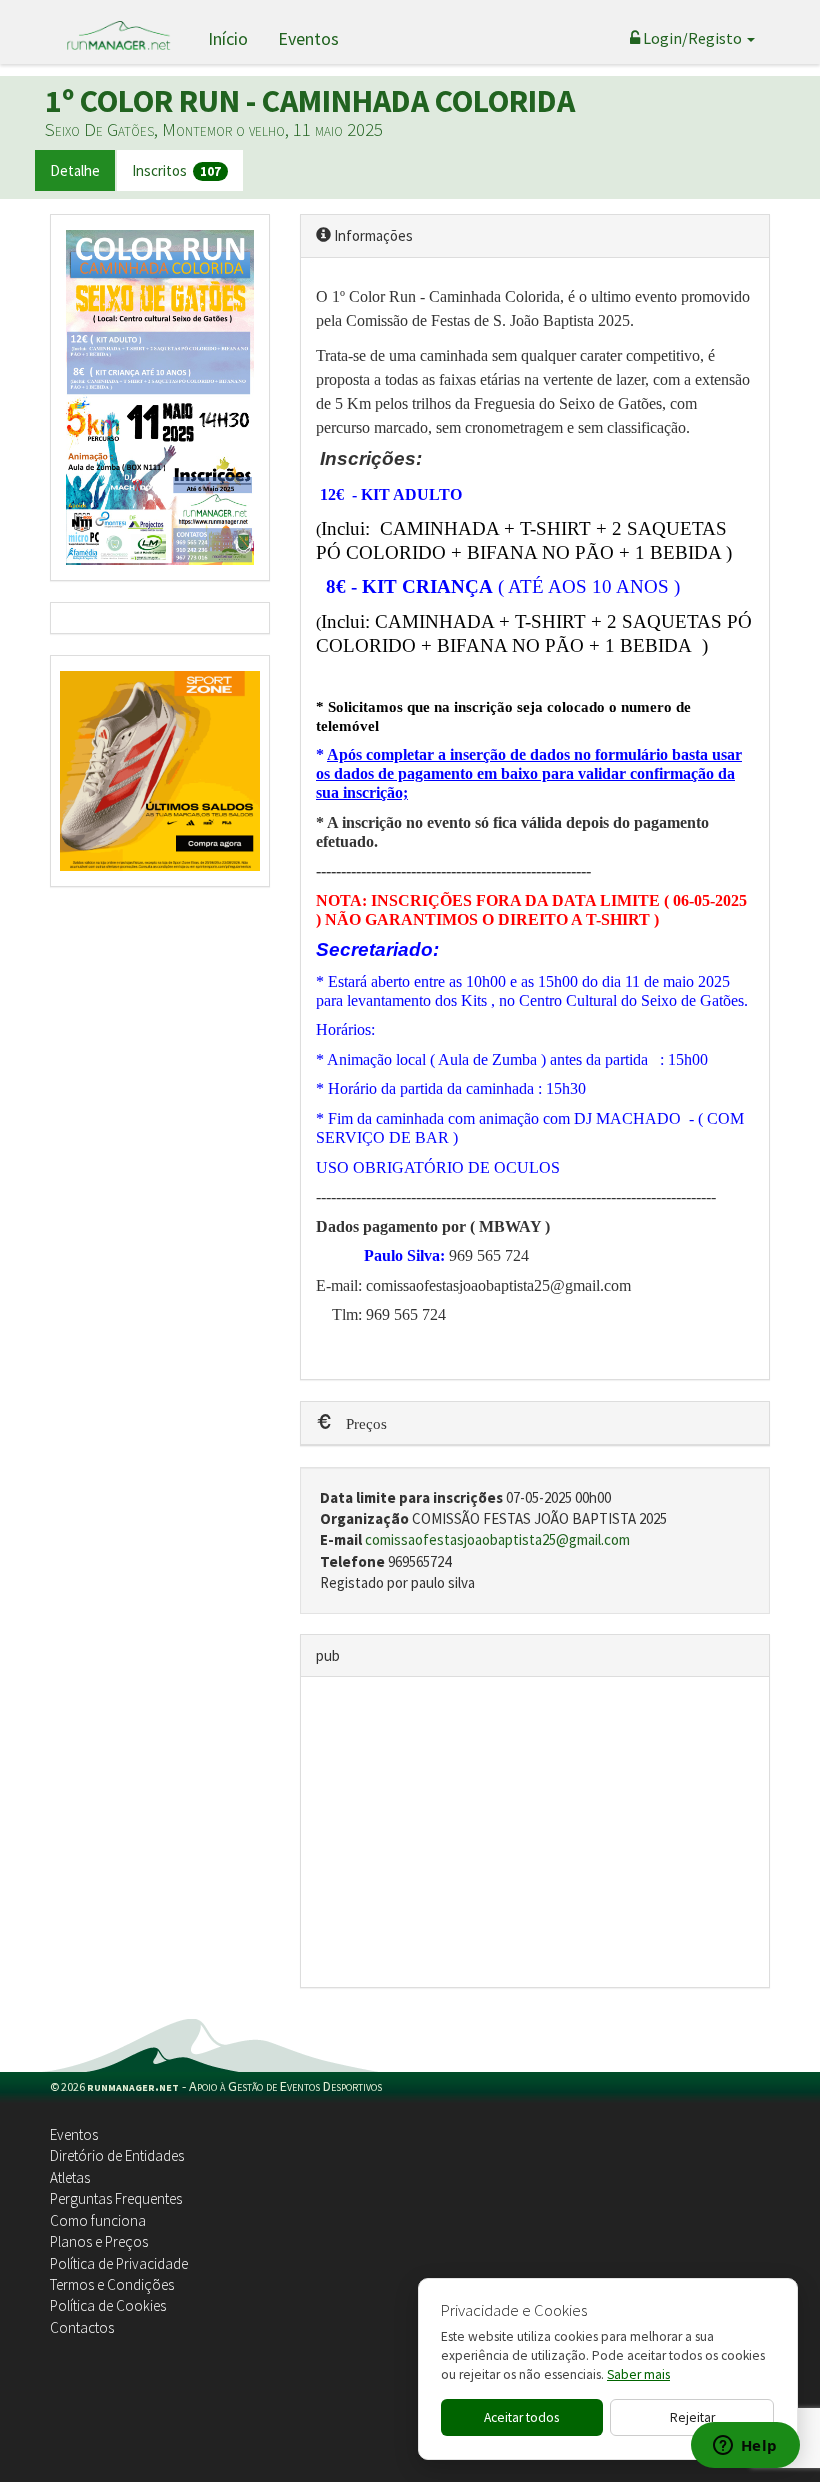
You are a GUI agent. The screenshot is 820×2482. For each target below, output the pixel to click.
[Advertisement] (535, 1832)
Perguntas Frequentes (116, 2198)
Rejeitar (692, 2417)
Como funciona (98, 2220)
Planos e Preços (99, 2241)
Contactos (82, 2327)
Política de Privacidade (119, 2263)
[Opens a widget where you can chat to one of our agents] (745, 2447)
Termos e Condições (112, 2284)
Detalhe (75, 170)
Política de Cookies (108, 2305)
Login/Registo (692, 38)
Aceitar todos (521, 2417)
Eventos (308, 38)
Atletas (70, 2177)
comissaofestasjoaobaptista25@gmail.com (497, 1539)
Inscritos (176, 171)
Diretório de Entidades (117, 2155)
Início (228, 38)
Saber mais (638, 2374)
